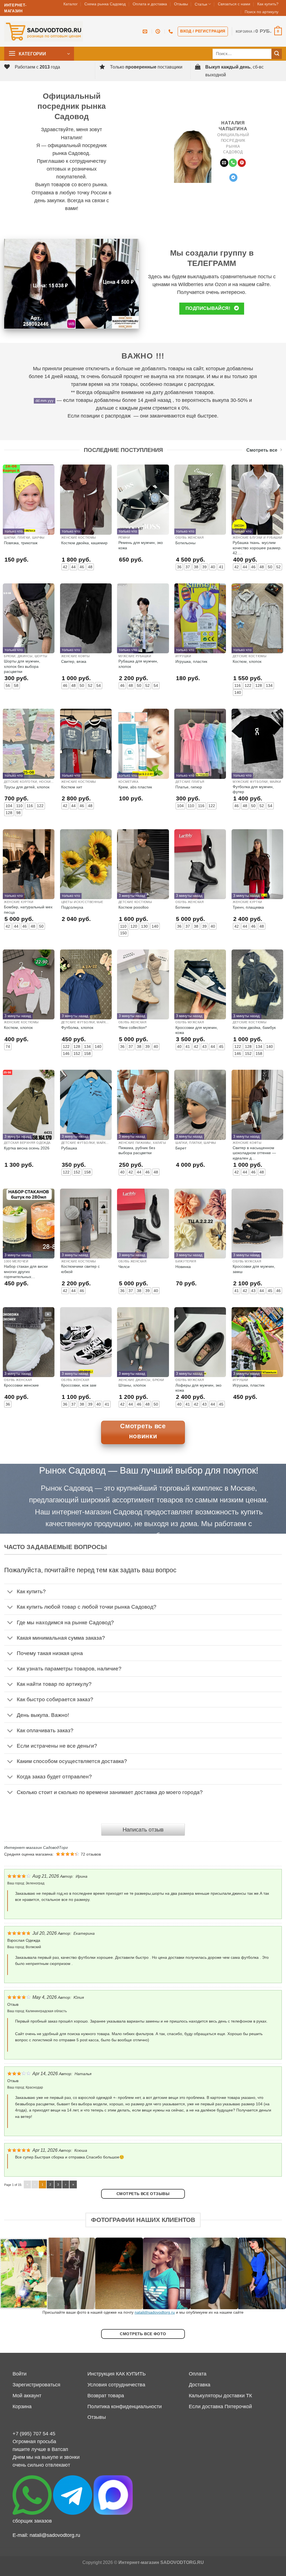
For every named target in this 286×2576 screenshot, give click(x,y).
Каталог (71, 4)
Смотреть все (262, 450)
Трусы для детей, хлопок (27, 787)
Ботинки (183, 907)
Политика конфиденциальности (125, 2407)
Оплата (198, 2374)
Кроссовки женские (21, 1385)
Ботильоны (185, 543)
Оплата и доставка (150, 4)
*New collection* (133, 1027)
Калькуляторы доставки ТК (220, 2396)
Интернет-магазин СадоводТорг (36, 1847)
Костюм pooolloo (134, 907)
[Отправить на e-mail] (224, 163)
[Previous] (13, 2274)
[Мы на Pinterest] (242, 163)
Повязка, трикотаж (21, 543)
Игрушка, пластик (191, 661)
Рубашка (69, 1148)
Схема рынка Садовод (105, 4)
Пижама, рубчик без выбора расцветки (137, 1150)
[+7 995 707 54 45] (171, 31)
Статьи (201, 4)
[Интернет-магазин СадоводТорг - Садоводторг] (44, 31)
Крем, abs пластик (135, 787)
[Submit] (277, 54)
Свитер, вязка (74, 661)
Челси (124, 1267)
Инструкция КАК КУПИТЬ (117, 2374)
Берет (181, 1148)
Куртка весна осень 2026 (27, 1148)
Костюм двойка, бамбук (254, 1027)
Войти (20, 2374)
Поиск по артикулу (262, 12)
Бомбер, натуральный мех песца (28, 909)
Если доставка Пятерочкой (220, 2407)
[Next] (273, 2274)
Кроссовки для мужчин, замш (254, 1269)
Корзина (22, 2407)
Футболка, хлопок (77, 1027)
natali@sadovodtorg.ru (155, 2312)
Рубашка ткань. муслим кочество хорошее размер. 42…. (257, 548)
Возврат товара (106, 2396)
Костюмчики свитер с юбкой (80, 1269)
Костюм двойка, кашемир (84, 543)
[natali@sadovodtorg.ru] (146, 31)
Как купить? (268, 4)
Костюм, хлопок (247, 661)
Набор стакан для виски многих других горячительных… (26, 1271)
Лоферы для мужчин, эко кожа (198, 1388)
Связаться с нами (234, 4)
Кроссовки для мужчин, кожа (197, 1030)
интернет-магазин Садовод (97, 1512)
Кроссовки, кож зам (79, 1385)
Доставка (200, 2385)
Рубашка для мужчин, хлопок (138, 664)
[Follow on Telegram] (233, 178)
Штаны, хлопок (132, 1385)
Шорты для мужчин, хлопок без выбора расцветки (22, 666)
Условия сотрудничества (116, 2385)
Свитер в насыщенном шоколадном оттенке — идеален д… (254, 1153)
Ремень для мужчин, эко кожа (141, 545)
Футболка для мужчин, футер (253, 789)
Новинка (183, 1267)
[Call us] (233, 163)
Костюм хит (72, 787)
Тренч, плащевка (248, 907)
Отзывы (181, 4)
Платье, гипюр (189, 787)
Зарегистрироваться (36, 2385)
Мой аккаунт (27, 2396)
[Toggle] (10, 1592)
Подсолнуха (72, 907)
